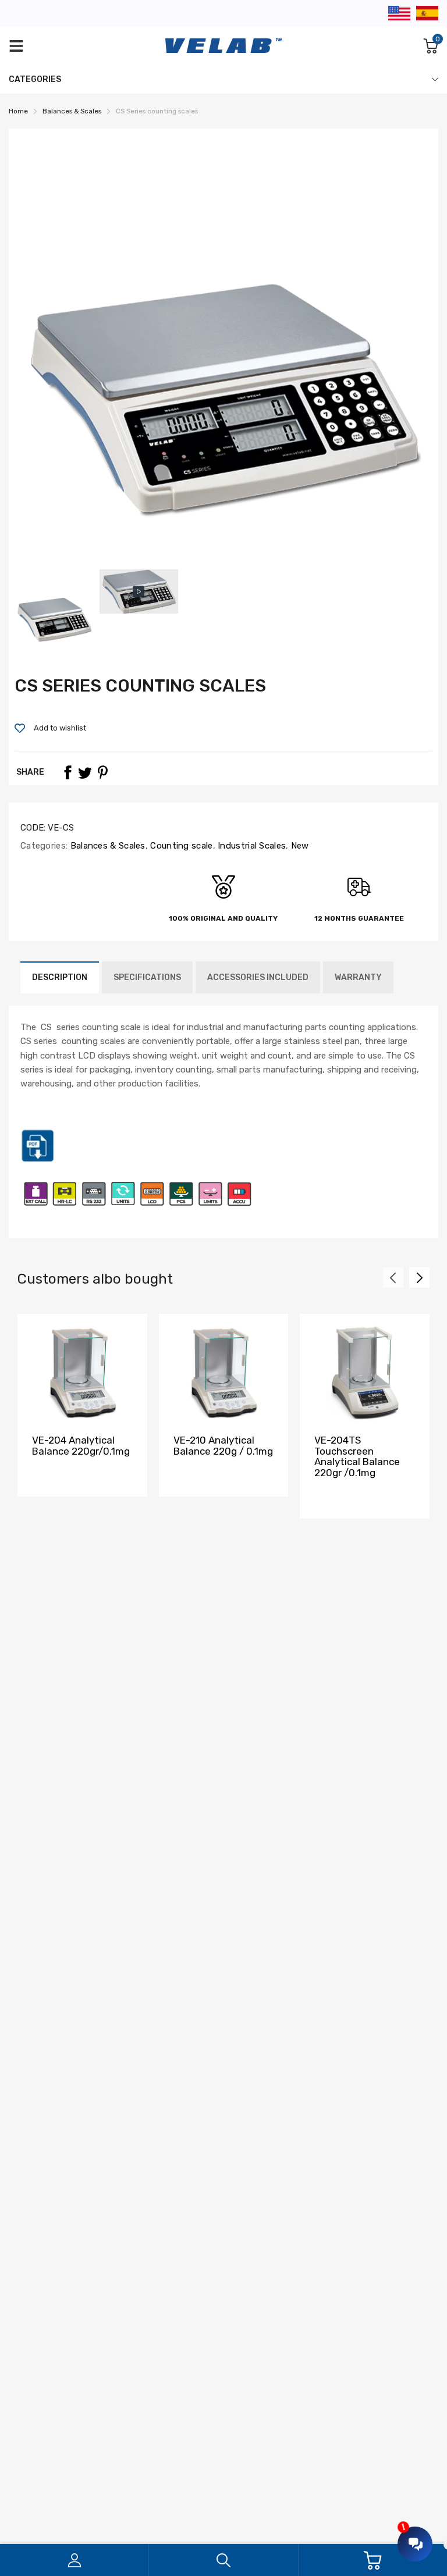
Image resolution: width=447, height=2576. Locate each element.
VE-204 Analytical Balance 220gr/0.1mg (81, 1446)
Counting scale (180, 846)
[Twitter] (85, 772)
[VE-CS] (38, 1160)
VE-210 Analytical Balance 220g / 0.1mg (223, 1446)
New (299, 846)
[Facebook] (68, 772)
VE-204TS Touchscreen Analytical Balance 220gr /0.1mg (357, 1456)
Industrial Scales (251, 846)
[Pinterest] (102, 772)
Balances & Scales (106, 846)
